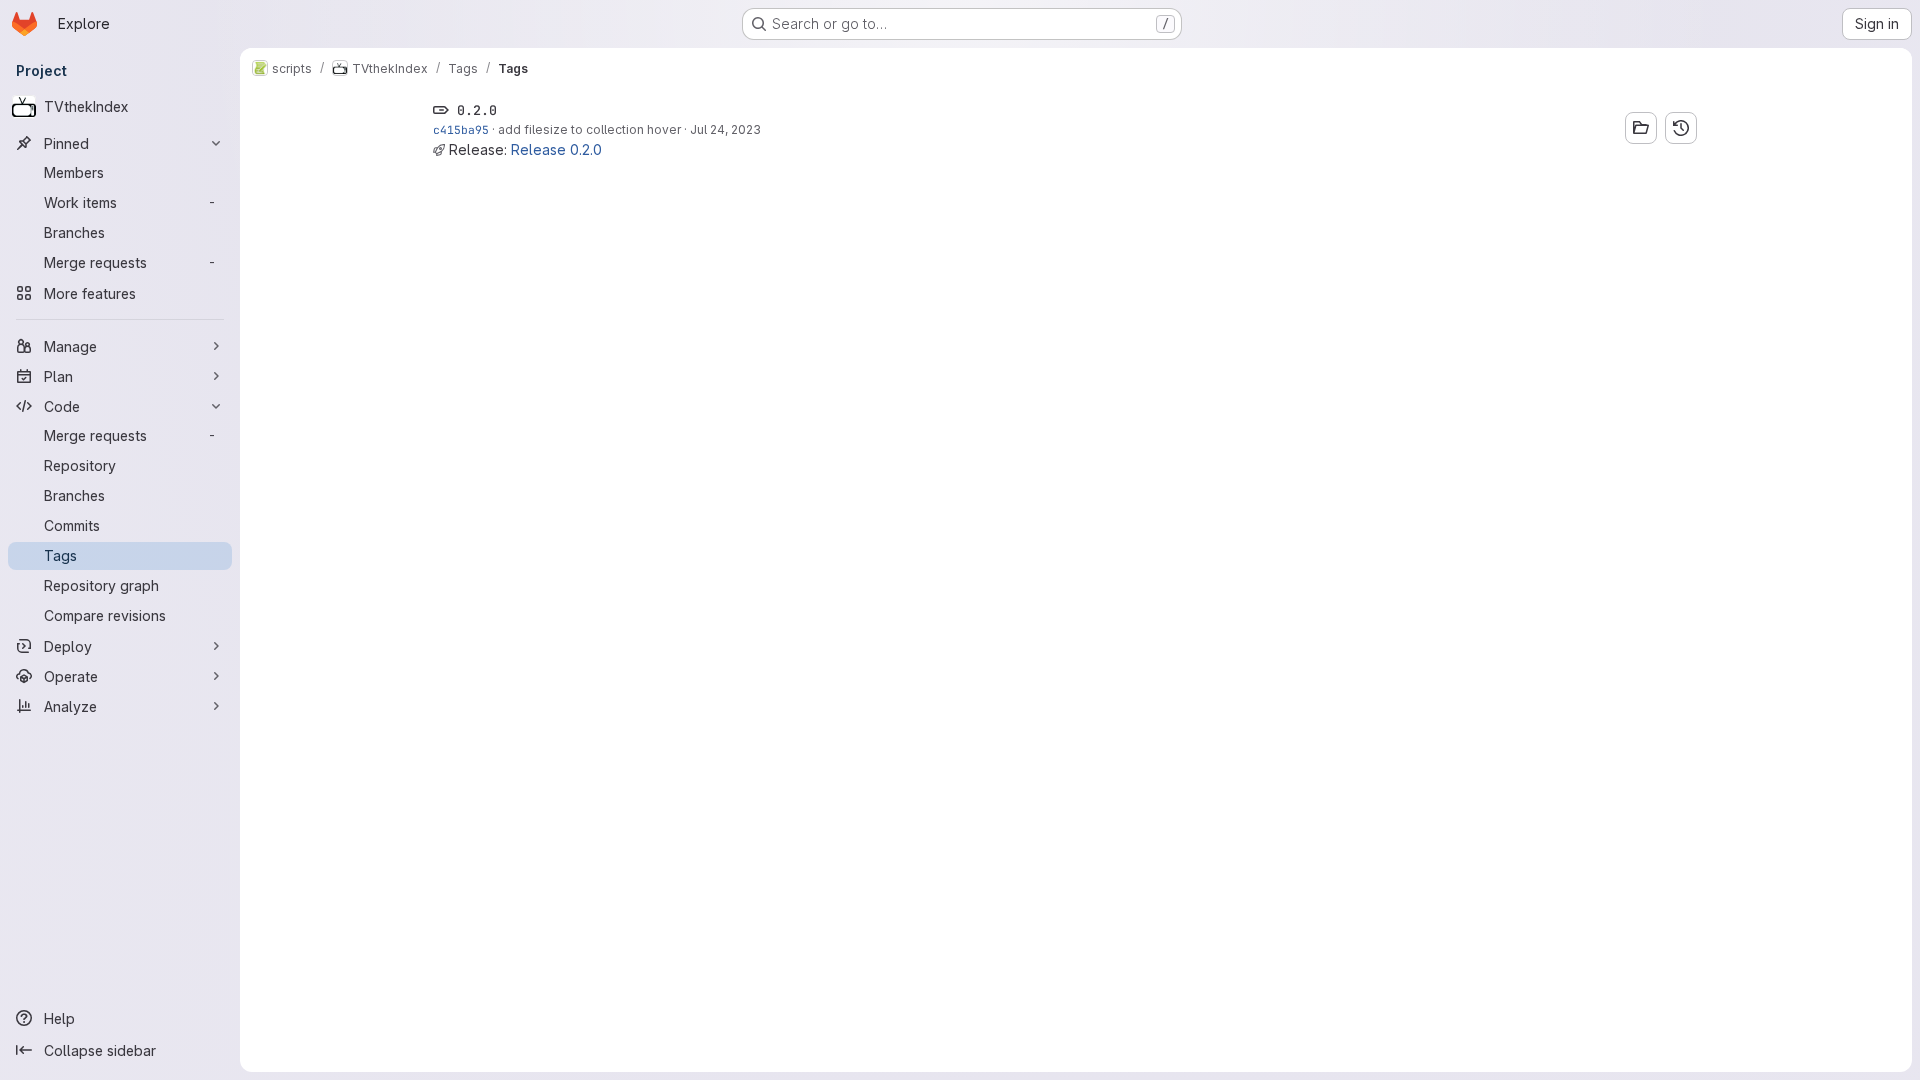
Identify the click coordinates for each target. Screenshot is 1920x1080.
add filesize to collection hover (589, 129)
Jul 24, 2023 (725, 129)
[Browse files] (1641, 128)
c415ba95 (461, 129)
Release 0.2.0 (556, 149)
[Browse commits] (1681, 128)
